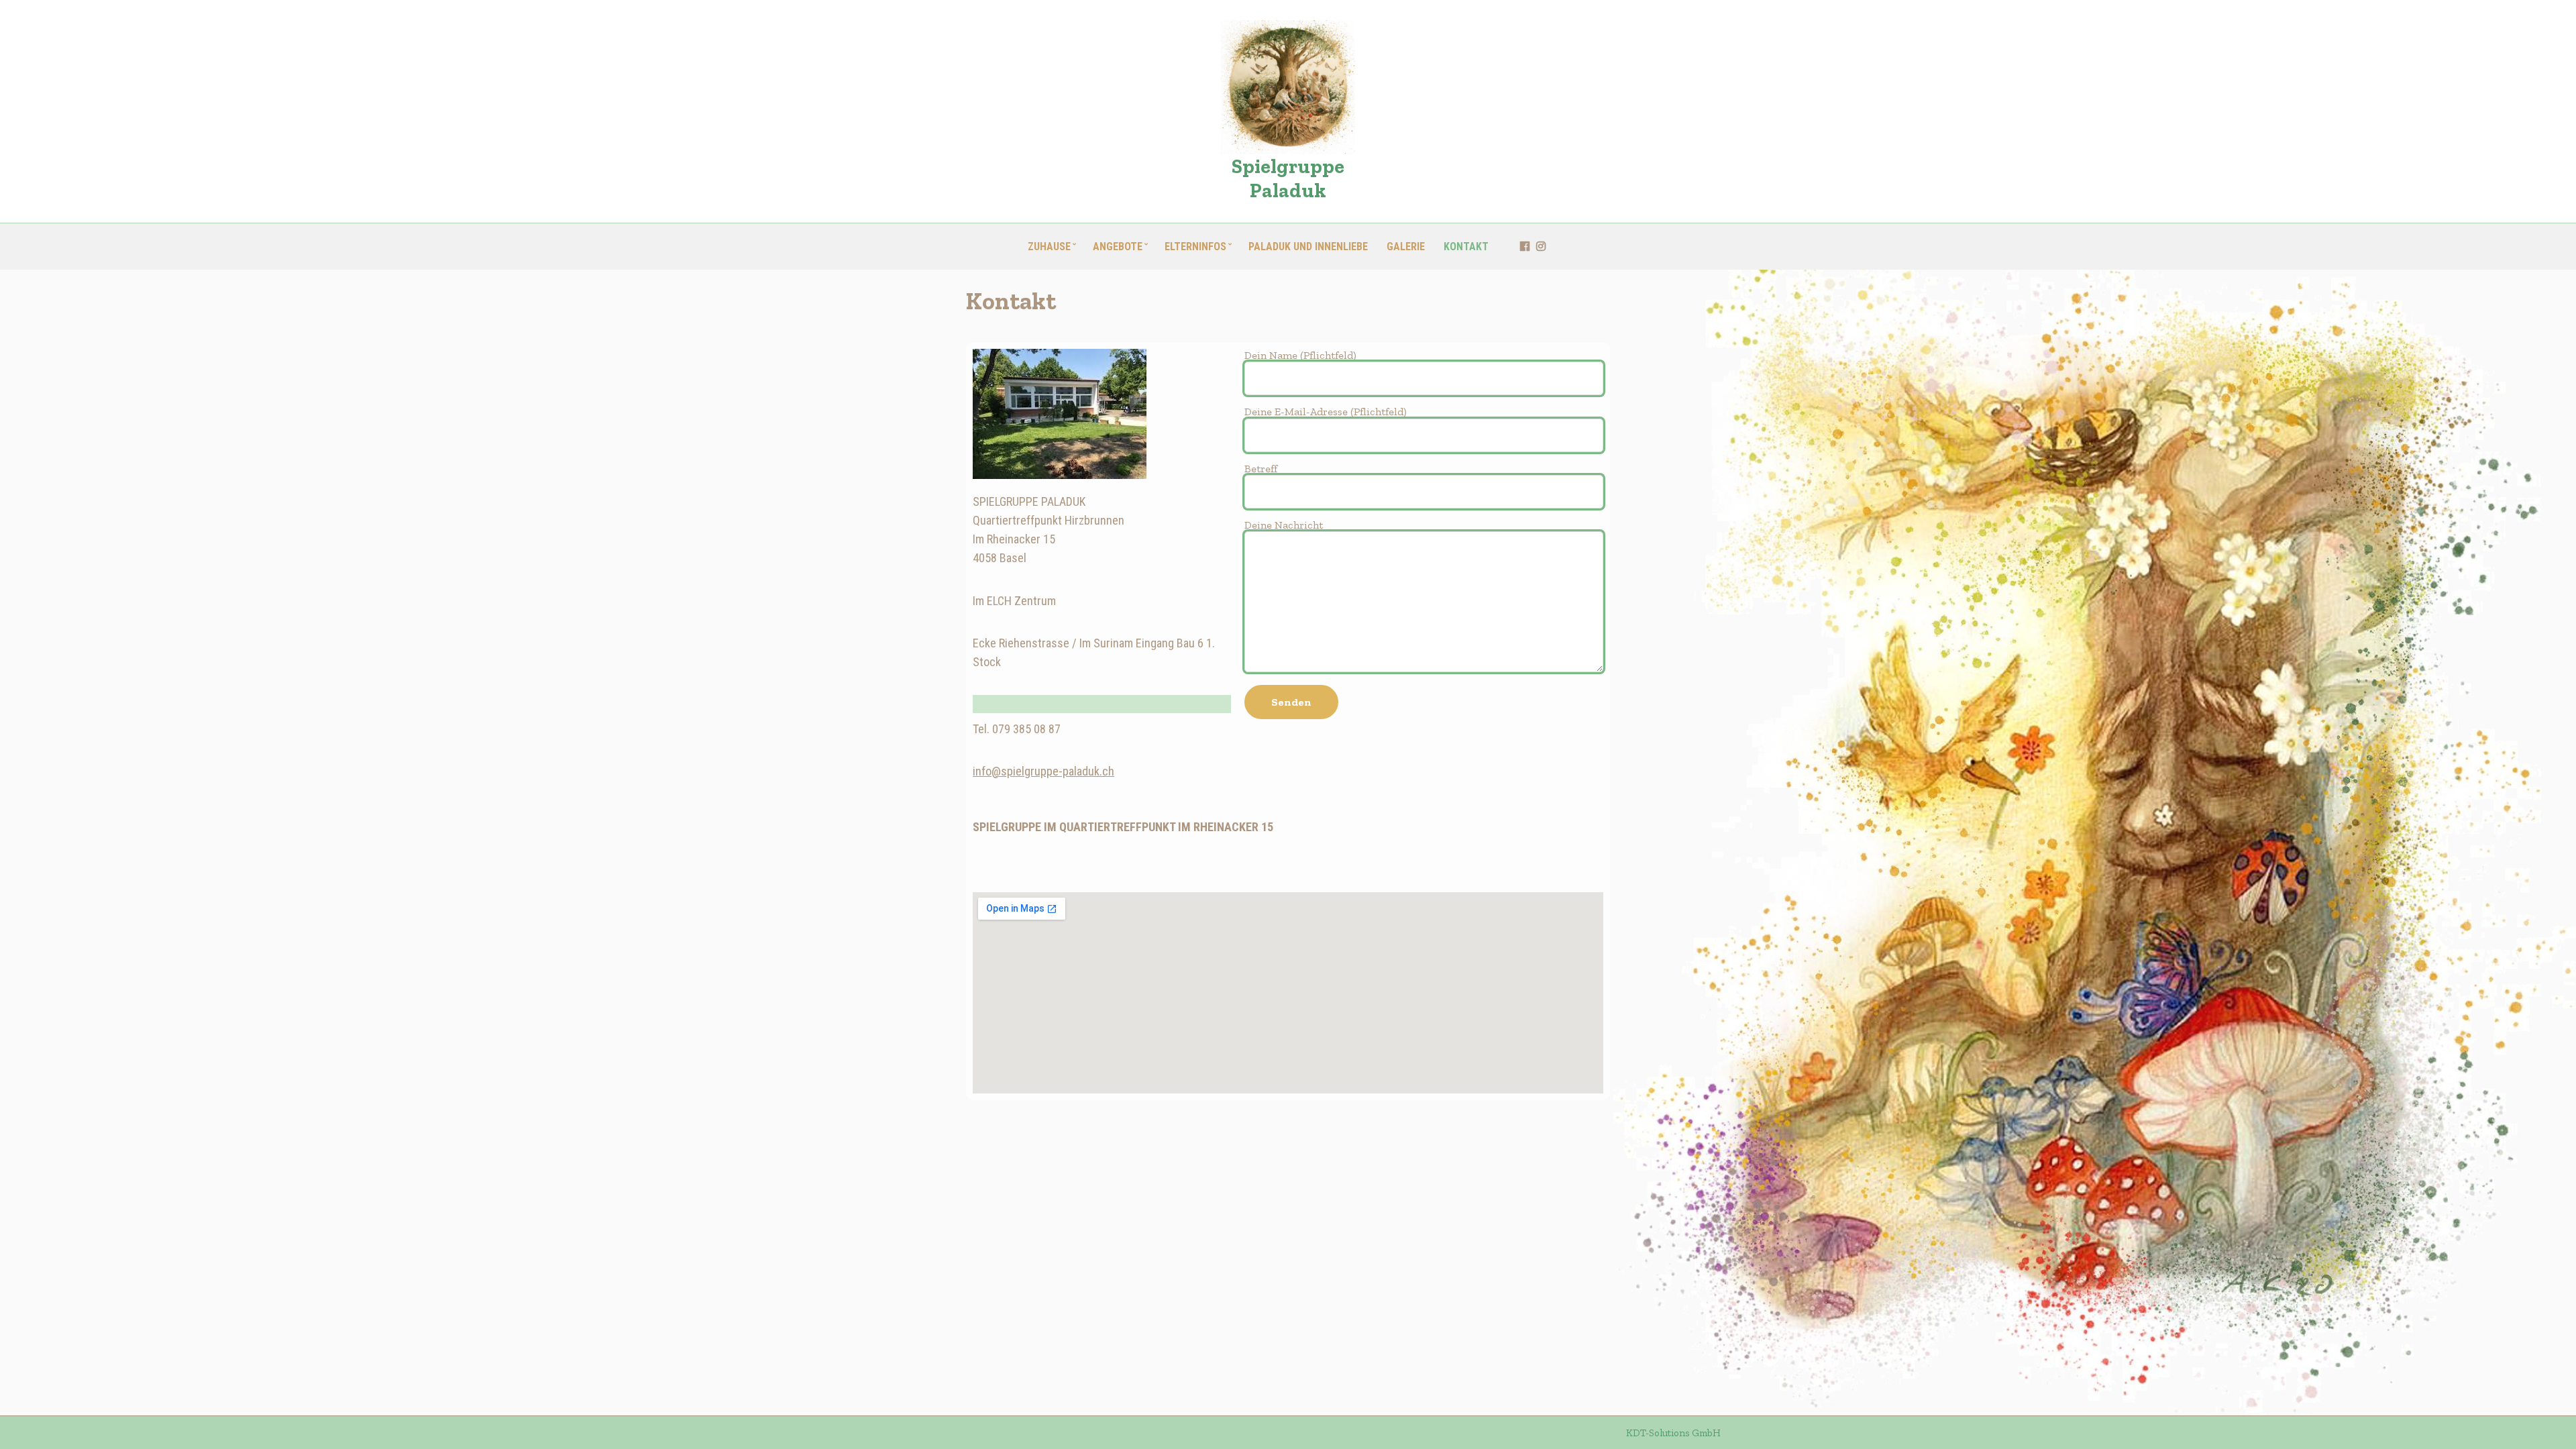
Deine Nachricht (1284, 525)
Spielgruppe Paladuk (1288, 178)
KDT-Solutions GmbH (1673, 1433)
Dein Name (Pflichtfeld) (1300, 355)
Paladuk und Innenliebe (1308, 247)
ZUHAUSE (1049, 247)
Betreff (1261, 469)
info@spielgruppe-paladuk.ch (1043, 771)
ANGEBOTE (1118, 247)
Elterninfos (1195, 247)
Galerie (1406, 247)
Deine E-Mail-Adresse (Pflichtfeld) (1326, 412)
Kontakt (1466, 247)
